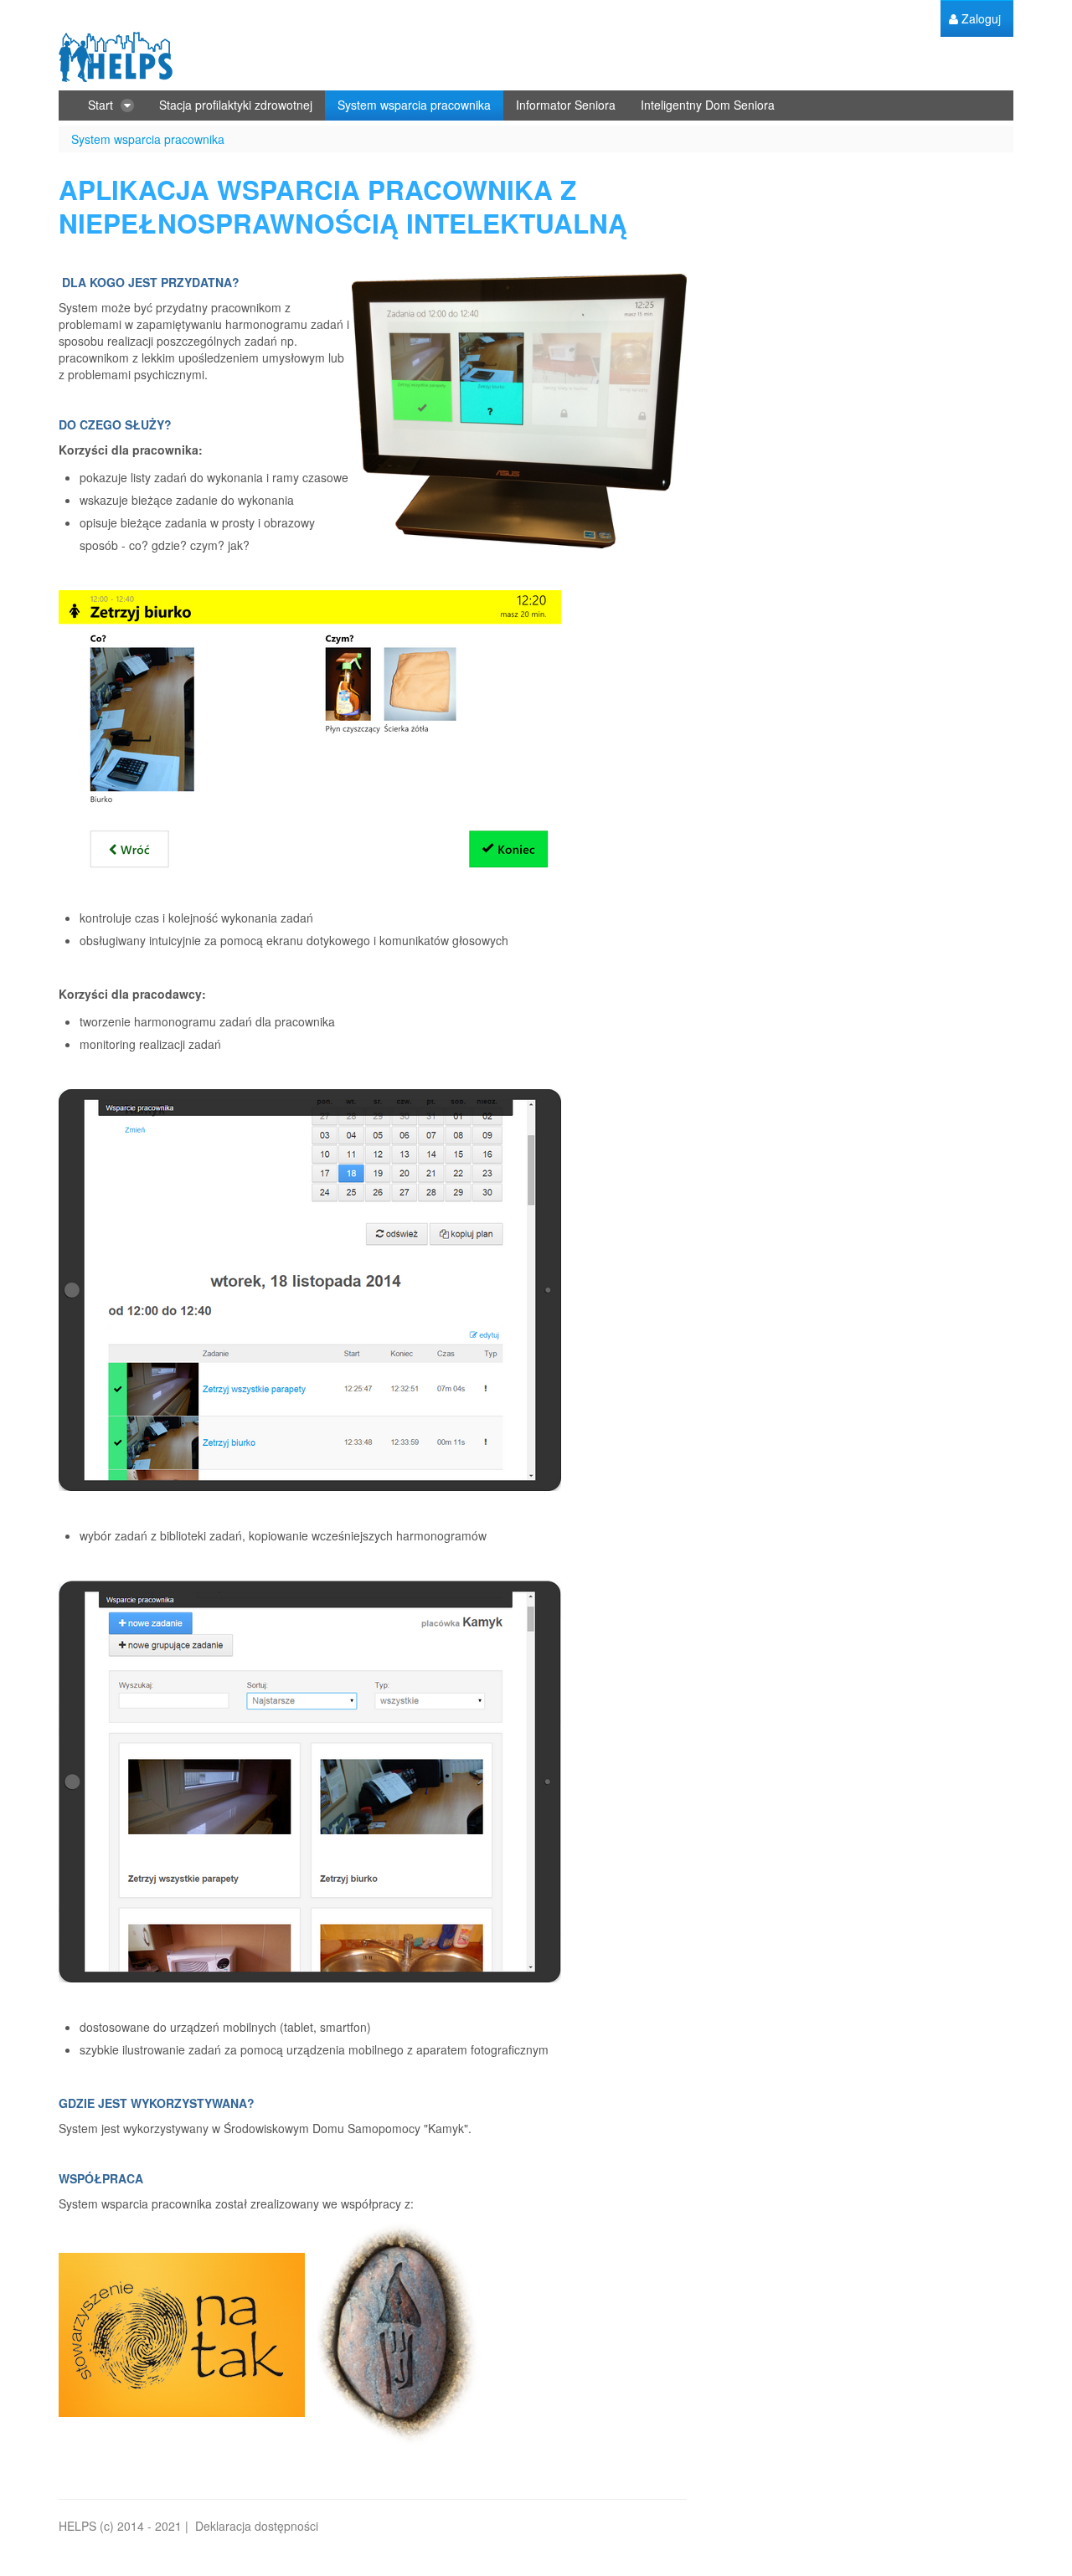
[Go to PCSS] (116, 57)
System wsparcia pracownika (148, 139)
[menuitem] (975, 19)
